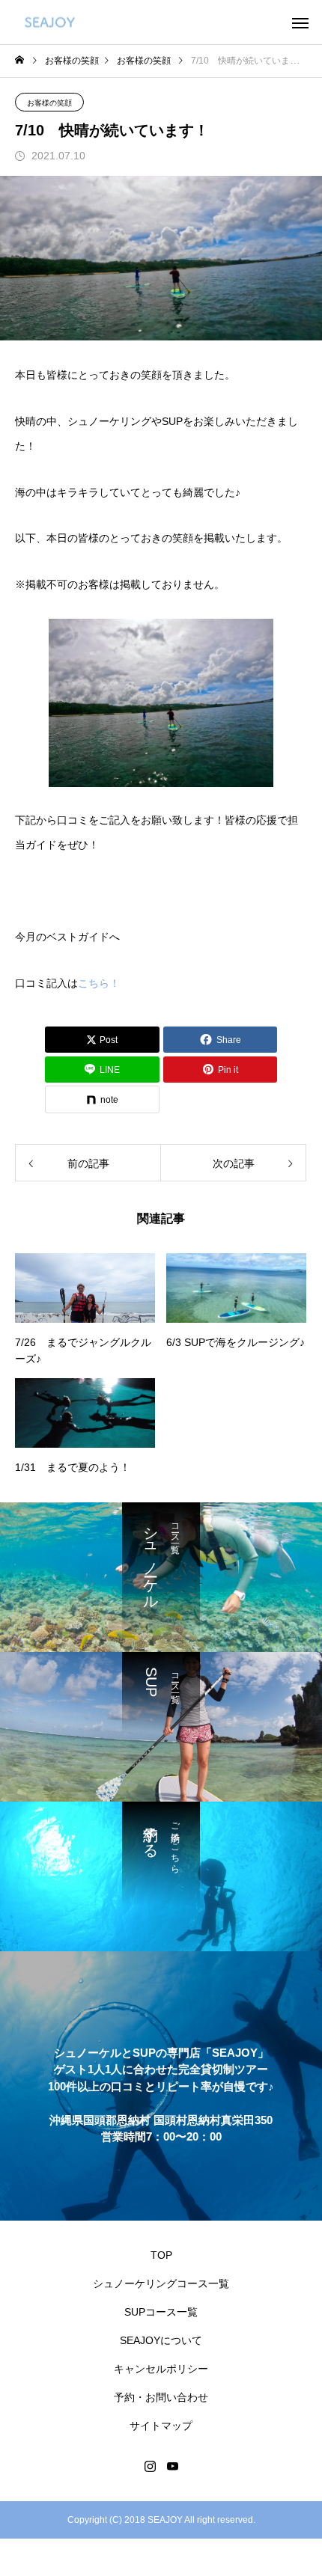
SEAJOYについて (161, 2340)
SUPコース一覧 (161, 2312)
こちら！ (99, 983)
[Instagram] (150, 2466)
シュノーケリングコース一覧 (161, 2283)
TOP (161, 2255)
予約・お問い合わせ (161, 2397)
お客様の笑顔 (49, 103)
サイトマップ (161, 2426)
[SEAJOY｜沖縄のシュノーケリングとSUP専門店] (50, 22)
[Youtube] (172, 2466)
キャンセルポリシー (161, 2369)
